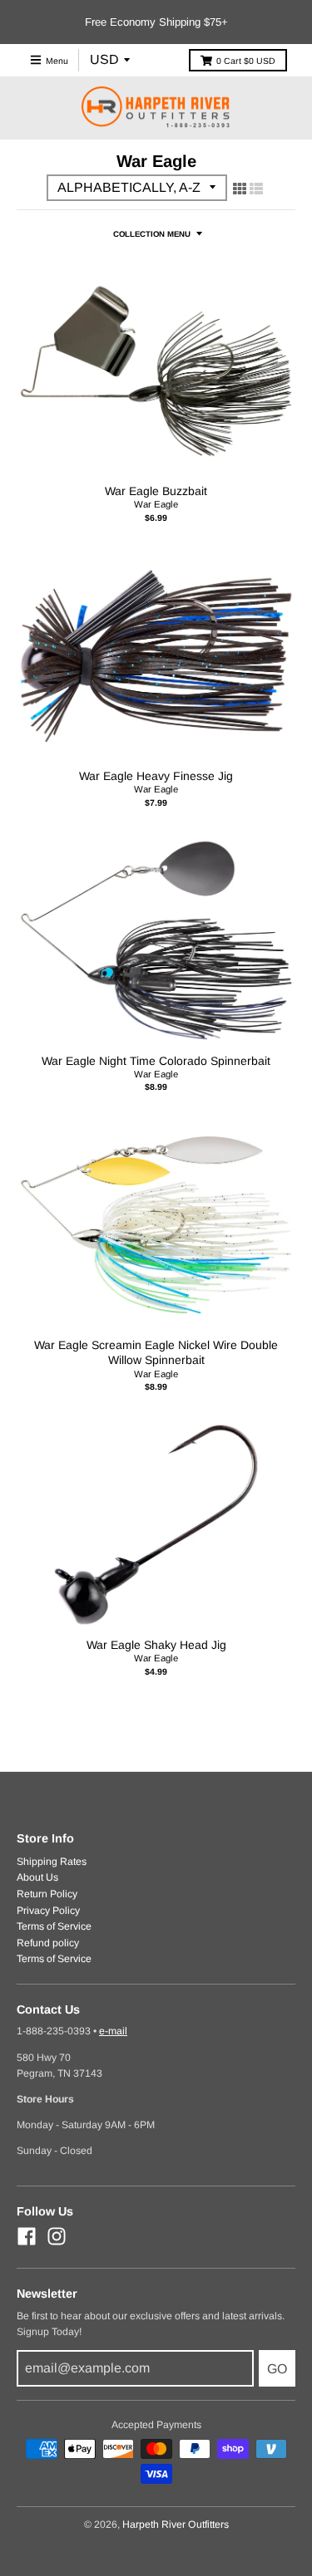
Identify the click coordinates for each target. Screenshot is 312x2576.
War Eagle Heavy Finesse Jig (156, 776)
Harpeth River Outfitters (176, 2524)
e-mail (113, 2031)
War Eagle (156, 504)
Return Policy (47, 1894)
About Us (37, 1877)
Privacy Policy (48, 1911)
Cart (246, 61)
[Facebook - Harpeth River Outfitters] (27, 2236)
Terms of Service (54, 1926)
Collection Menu (152, 234)
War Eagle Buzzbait (156, 491)
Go (277, 2369)
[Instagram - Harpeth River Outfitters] (57, 2236)
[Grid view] (240, 189)
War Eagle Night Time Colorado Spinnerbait (156, 1061)
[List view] (256, 189)
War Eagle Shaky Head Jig (156, 1645)
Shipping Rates (52, 1862)
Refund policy (48, 1943)
